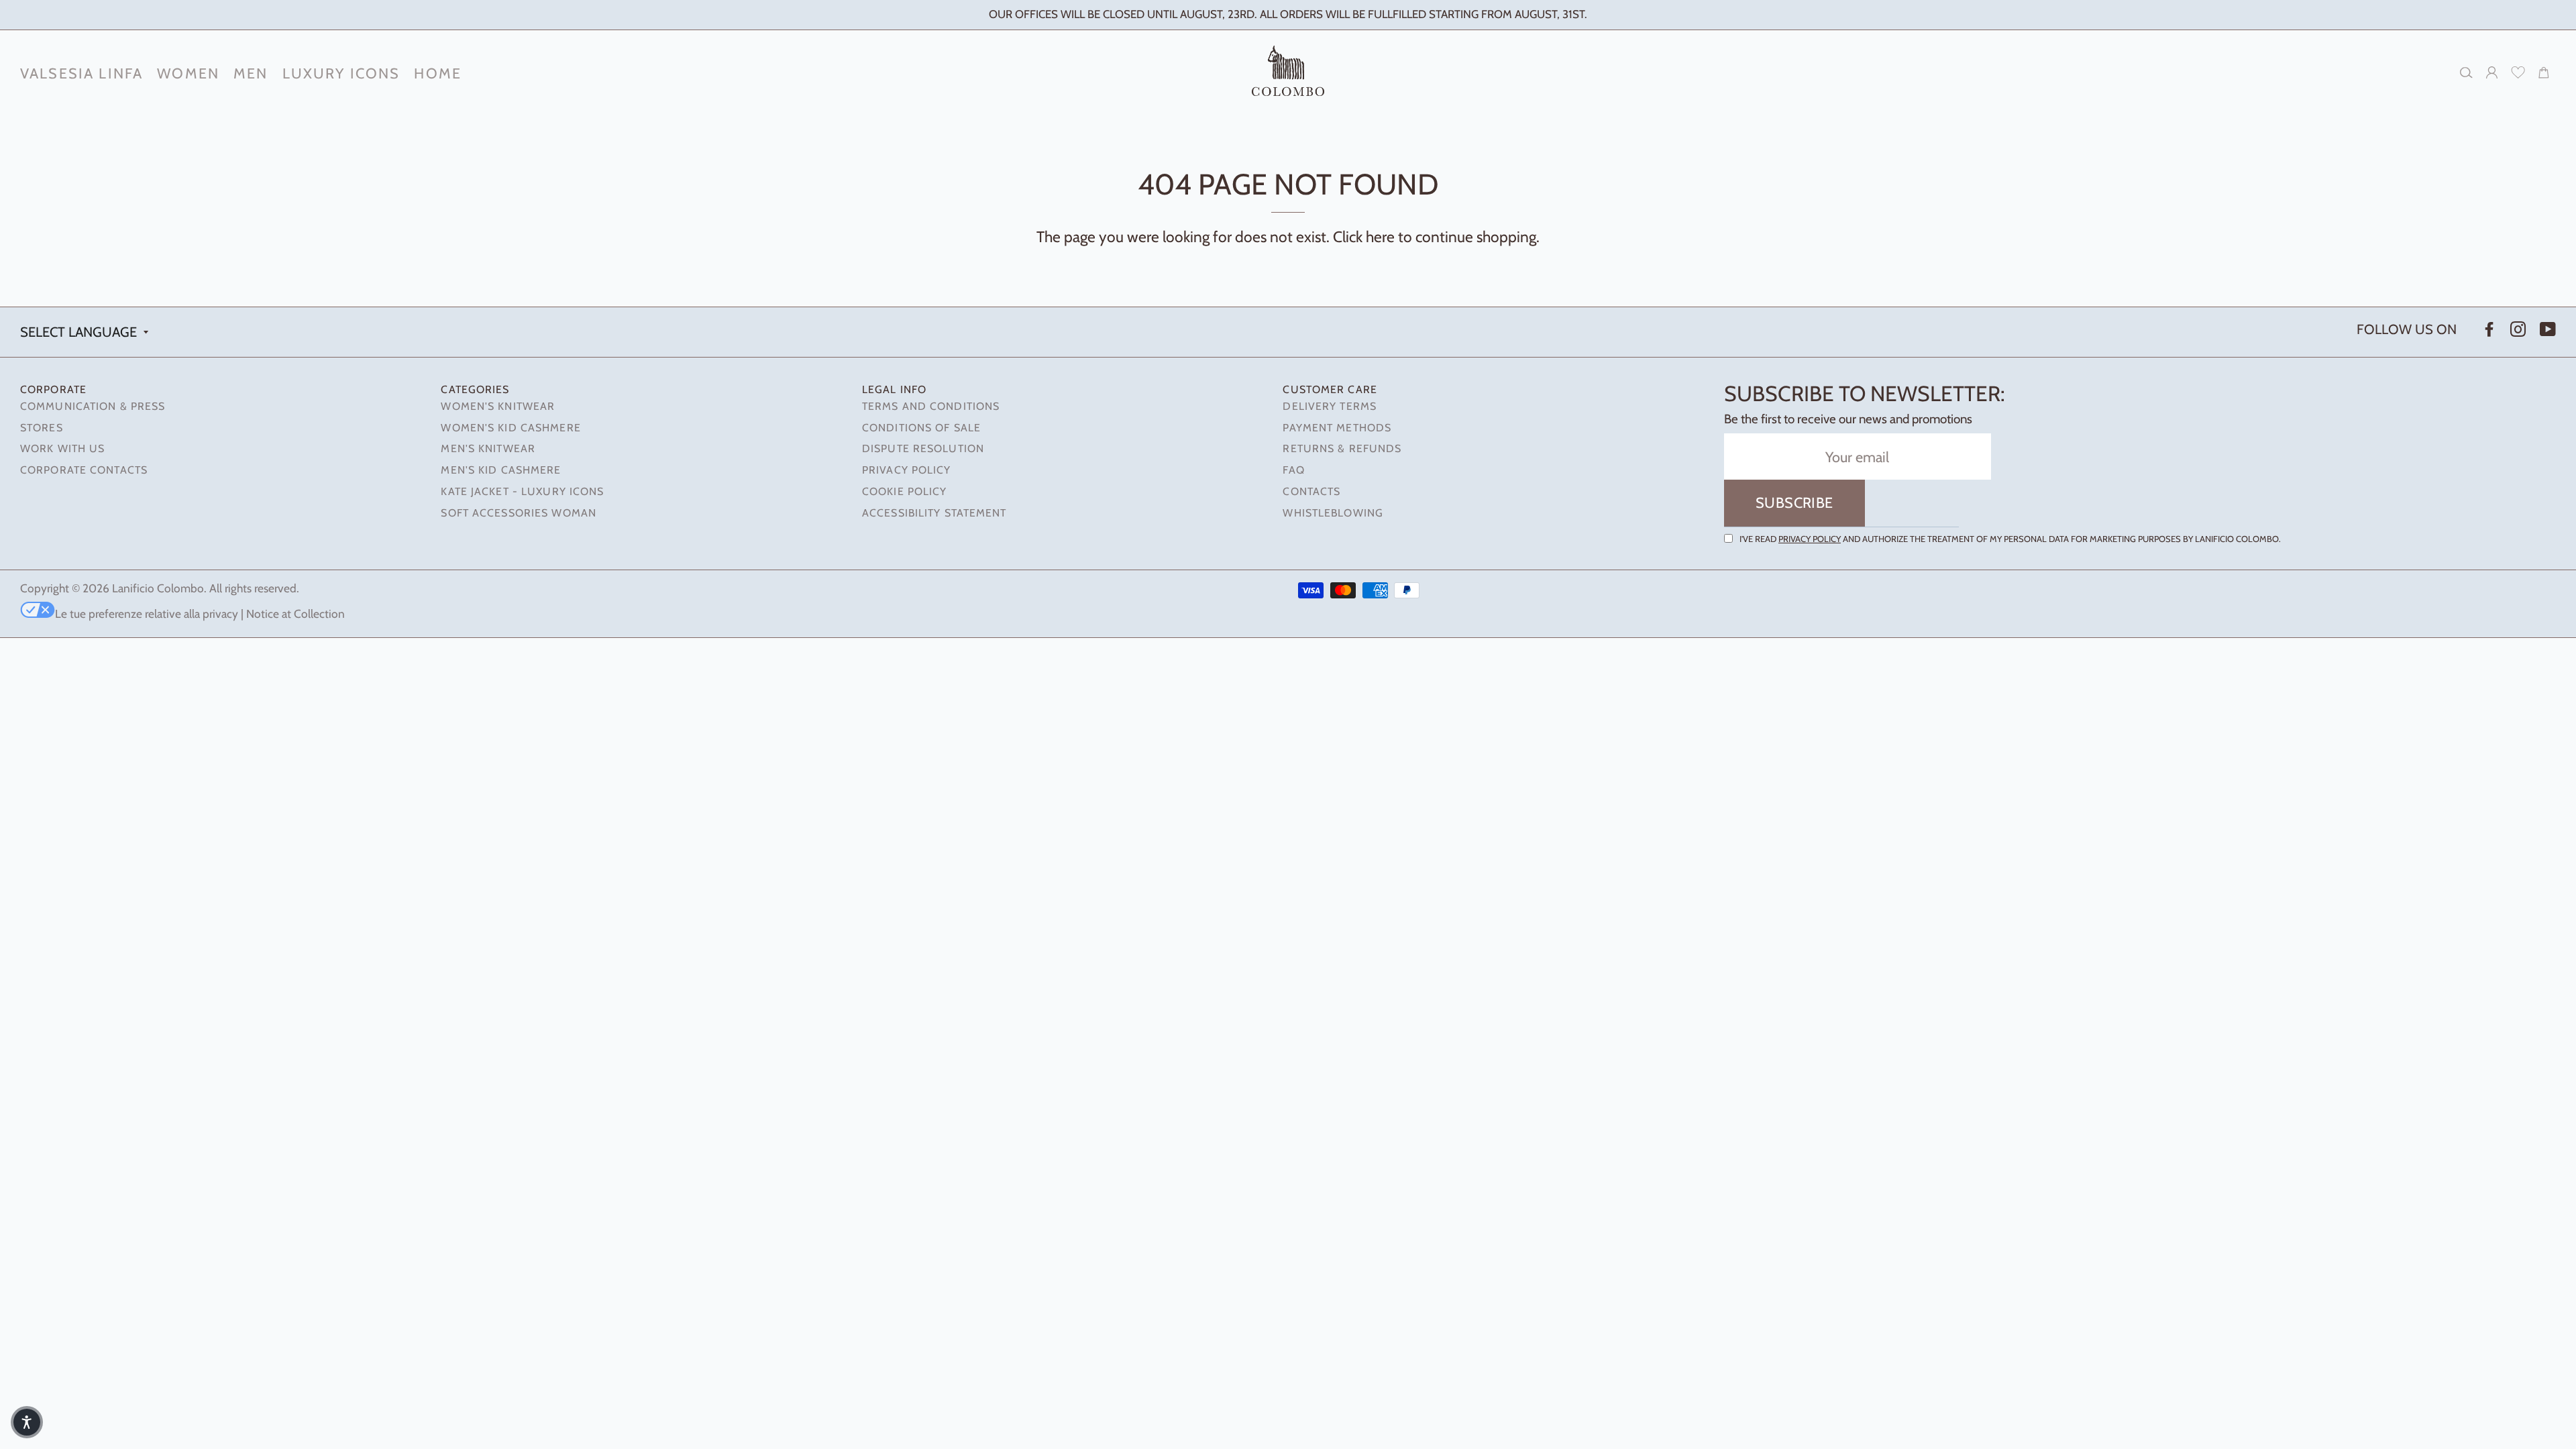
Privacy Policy (1810, 539)
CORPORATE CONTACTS (84, 470)
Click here (1364, 237)
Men (251, 73)
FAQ (1293, 470)
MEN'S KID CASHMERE (501, 470)
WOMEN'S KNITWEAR (498, 406)
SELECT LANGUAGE (78, 332)
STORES (42, 428)
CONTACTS (1311, 491)
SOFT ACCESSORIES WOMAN (518, 513)
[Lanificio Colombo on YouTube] (2546, 330)
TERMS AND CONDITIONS (931, 406)
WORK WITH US (62, 448)
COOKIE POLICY (904, 491)
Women (188, 73)
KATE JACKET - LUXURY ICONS (522, 491)
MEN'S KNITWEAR (488, 448)
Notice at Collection (296, 613)
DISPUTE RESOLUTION (923, 448)
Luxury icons (341, 73)
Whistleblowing (1333, 513)
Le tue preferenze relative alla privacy (147, 613)
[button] (27, 1422)
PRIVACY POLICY (907, 470)
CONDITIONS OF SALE (921, 428)
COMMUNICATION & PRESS (93, 406)
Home (438, 73)
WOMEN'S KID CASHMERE (511, 428)
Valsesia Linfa (82, 73)
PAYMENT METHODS (1337, 428)
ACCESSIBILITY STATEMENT (934, 513)
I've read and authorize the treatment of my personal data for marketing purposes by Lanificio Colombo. (2010, 539)
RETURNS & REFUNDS (1342, 448)
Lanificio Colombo (158, 588)
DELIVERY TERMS (1330, 406)
